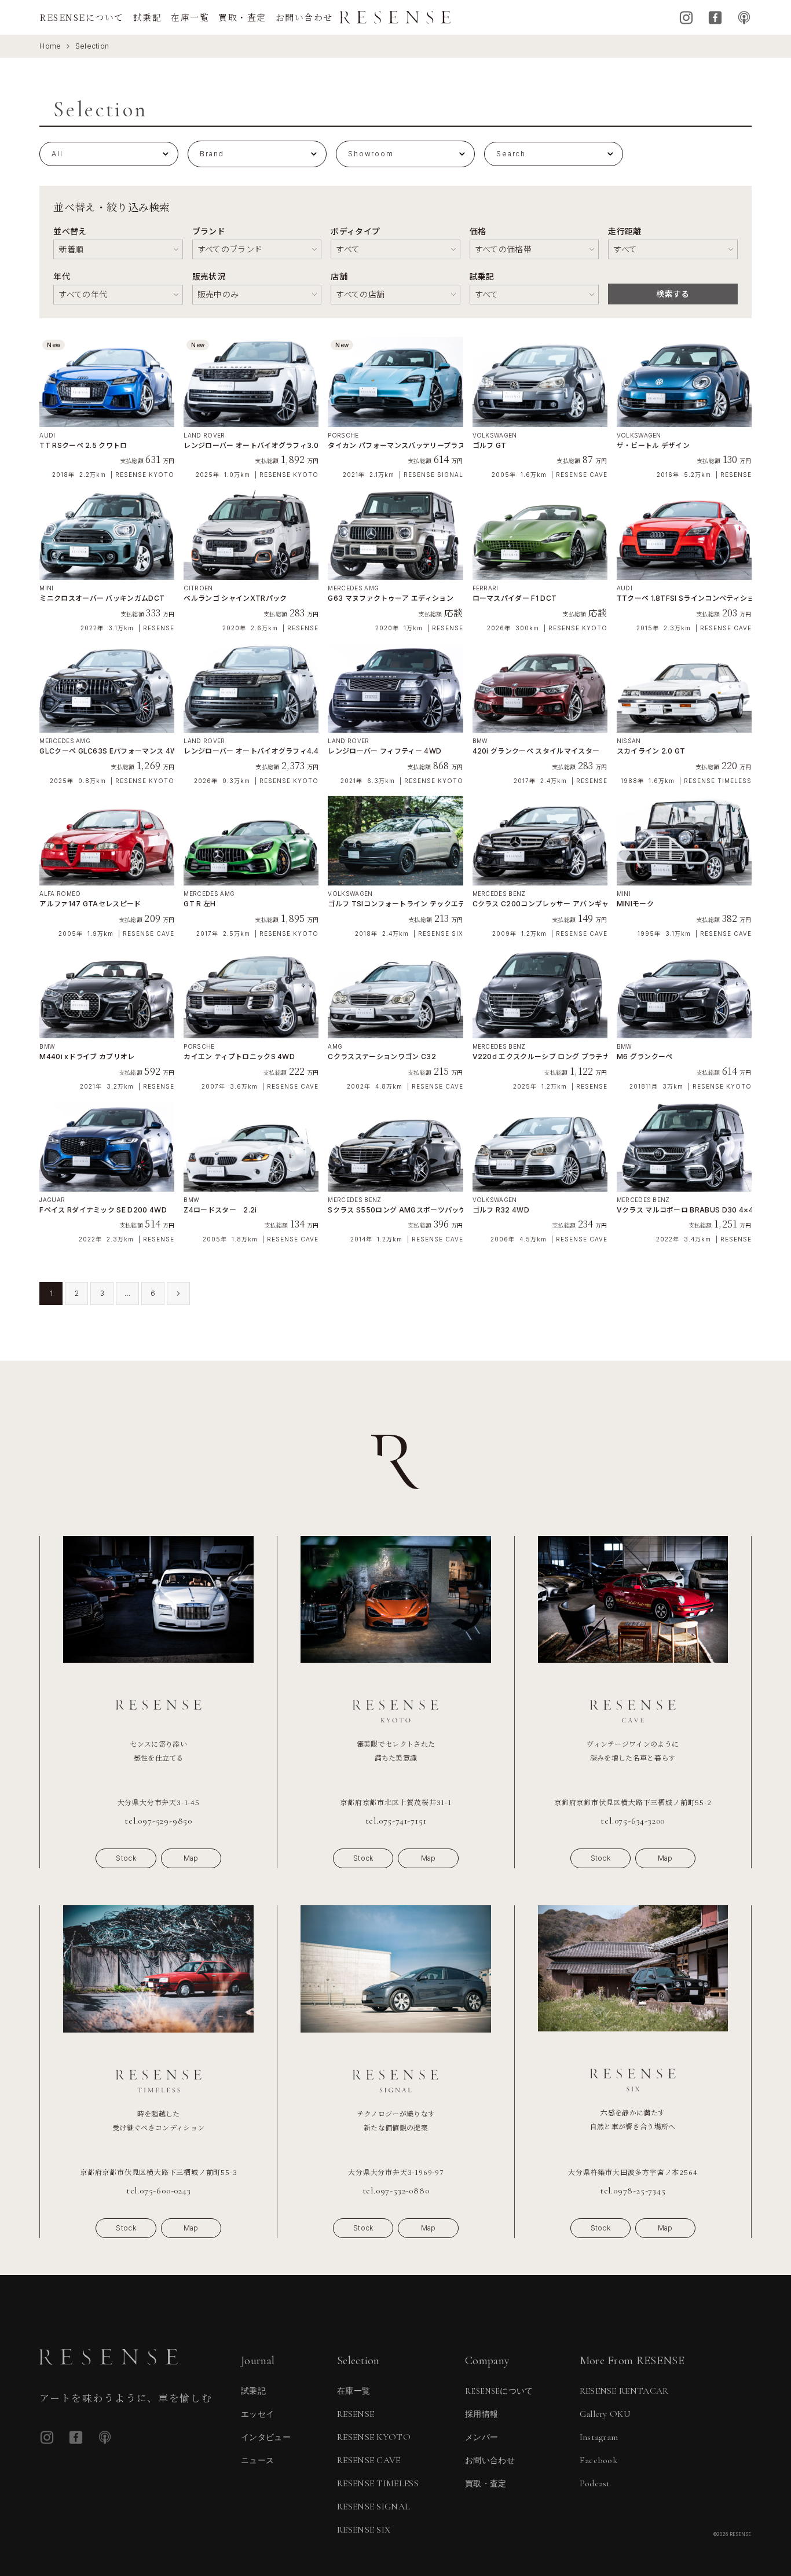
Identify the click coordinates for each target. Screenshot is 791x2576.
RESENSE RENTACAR (624, 2391)
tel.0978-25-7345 (633, 2191)
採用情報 (481, 2414)
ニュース (257, 2461)
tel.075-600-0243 (159, 2191)
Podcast (744, 18)
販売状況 (209, 276)
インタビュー (266, 2437)
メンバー (481, 2437)
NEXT (178, 1293)
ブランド (209, 231)
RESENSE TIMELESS (378, 2483)
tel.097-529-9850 (158, 1821)
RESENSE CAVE (369, 2460)
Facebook (715, 18)
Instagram (686, 18)
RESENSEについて (82, 17)
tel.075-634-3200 (633, 1821)
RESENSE (356, 2414)
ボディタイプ (355, 231)
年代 (62, 276)
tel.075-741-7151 (396, 1821)
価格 (478, 231)
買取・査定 (242, 17)
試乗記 (148, 17)
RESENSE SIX (364, 2530)
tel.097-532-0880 (396, 2191)
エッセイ (257, 2414)
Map (191, 1858)
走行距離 (625, 231)
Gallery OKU (605, 2414)
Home (50, 46)
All (57, 154)
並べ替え (70, 231)
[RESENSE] (395, 17)
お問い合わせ (304, 17)
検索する (673, 294)
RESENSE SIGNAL (373, 2507)
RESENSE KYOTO (374, 2437)
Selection (92, 46)
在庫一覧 (190, 17)
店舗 (339, 276)
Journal (258, 2361)
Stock (126, 1858)
